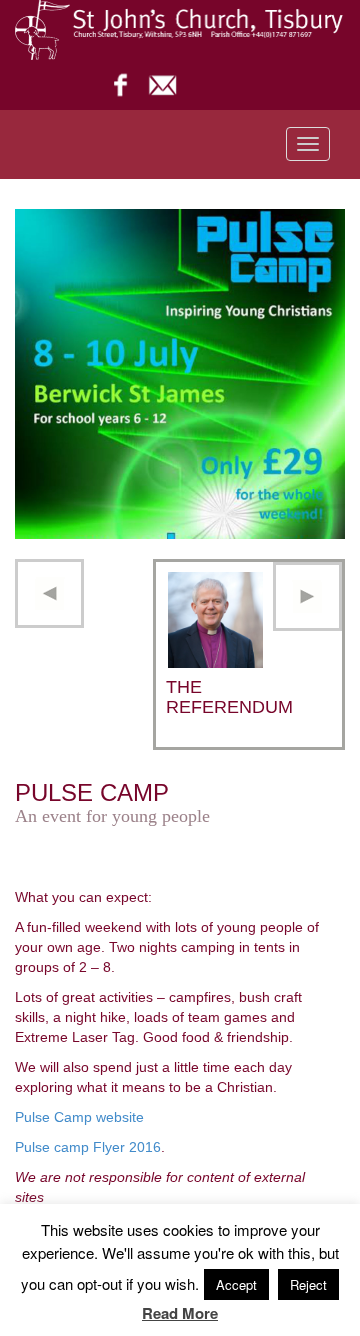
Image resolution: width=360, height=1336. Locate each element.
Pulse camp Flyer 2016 (88, 1147)
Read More (180, 1313)
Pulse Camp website (79, 1117)
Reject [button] (308, 1284)
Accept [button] (236, 1284)
